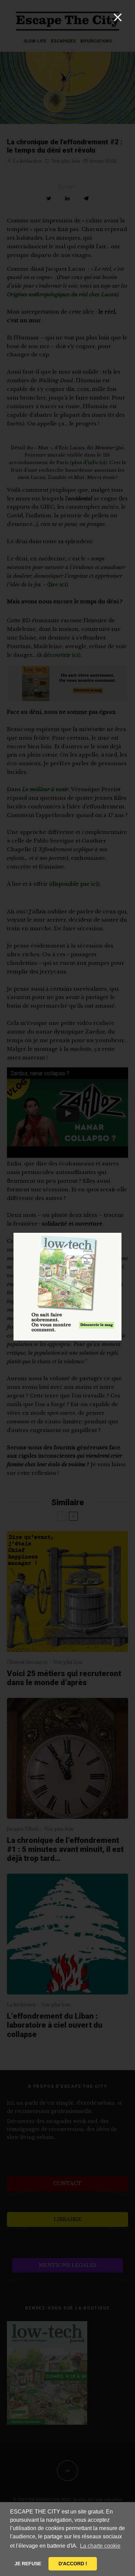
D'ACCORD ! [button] (73, 2564)
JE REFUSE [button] (28, 2564)
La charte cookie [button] (100, 2546)
